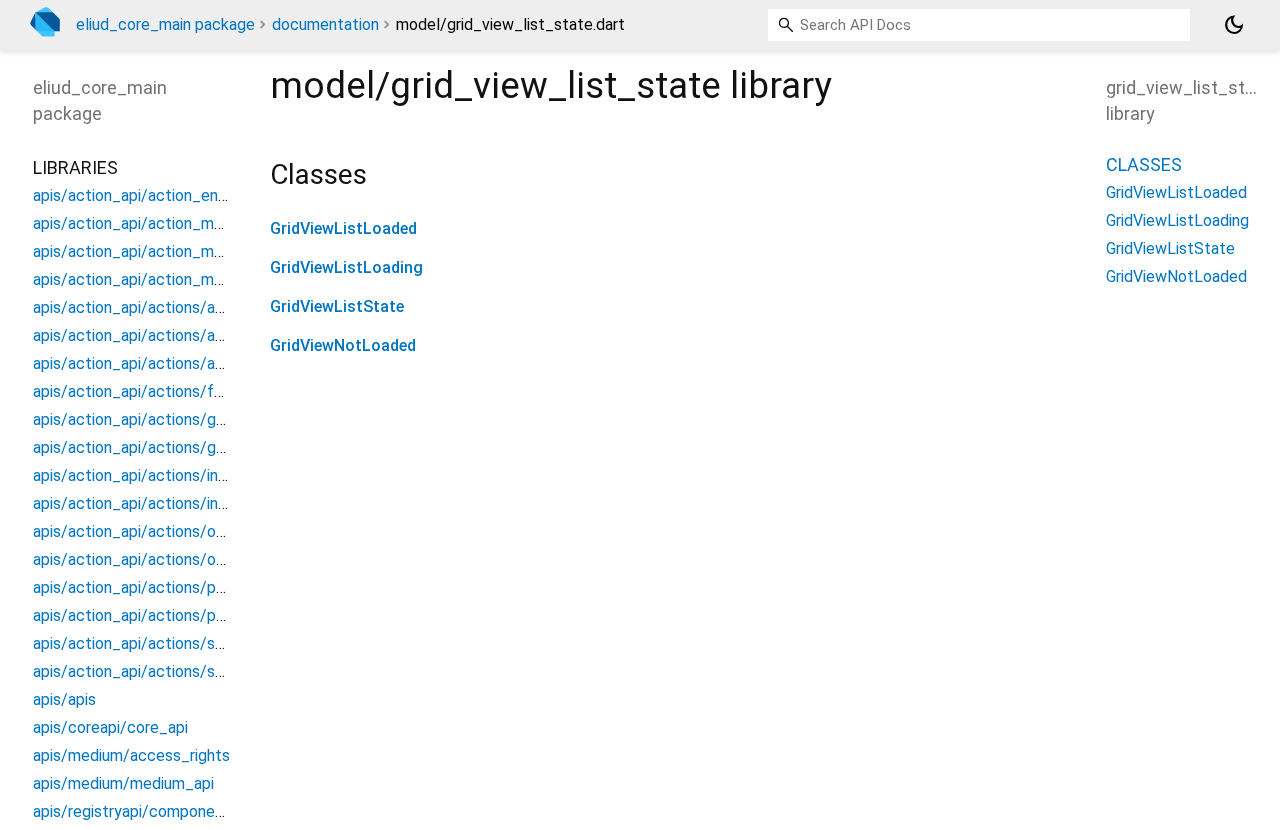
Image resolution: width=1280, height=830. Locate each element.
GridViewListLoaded (343, 228)
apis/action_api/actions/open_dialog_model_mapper (220, 559)
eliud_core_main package (165, 24)
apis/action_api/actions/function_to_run (177, 391)
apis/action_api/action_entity (138, 195)
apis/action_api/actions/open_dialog (163, 531)
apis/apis (64, 699)
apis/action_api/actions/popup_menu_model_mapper (223, 615)
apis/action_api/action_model (139, 223)
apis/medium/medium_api (123, 783)
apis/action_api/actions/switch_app (161, 643)
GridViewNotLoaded (343, 345)
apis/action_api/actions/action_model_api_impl (202, 335)
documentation (325, 24)
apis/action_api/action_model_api (153, 251)
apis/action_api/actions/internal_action (172, 475)
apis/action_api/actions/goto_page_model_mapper (216, 447)
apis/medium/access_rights (131, 755)
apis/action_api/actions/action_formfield (179, 307)
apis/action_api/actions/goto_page (159, 419)
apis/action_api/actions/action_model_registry (200, 363)
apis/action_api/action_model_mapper (170, 279)
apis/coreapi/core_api (110, 727)
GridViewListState (337, 306)
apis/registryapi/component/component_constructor (222, 811)
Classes (1144, 164)
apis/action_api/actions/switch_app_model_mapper (218, 671)
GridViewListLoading (346, 267)
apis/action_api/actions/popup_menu (165, 587)
